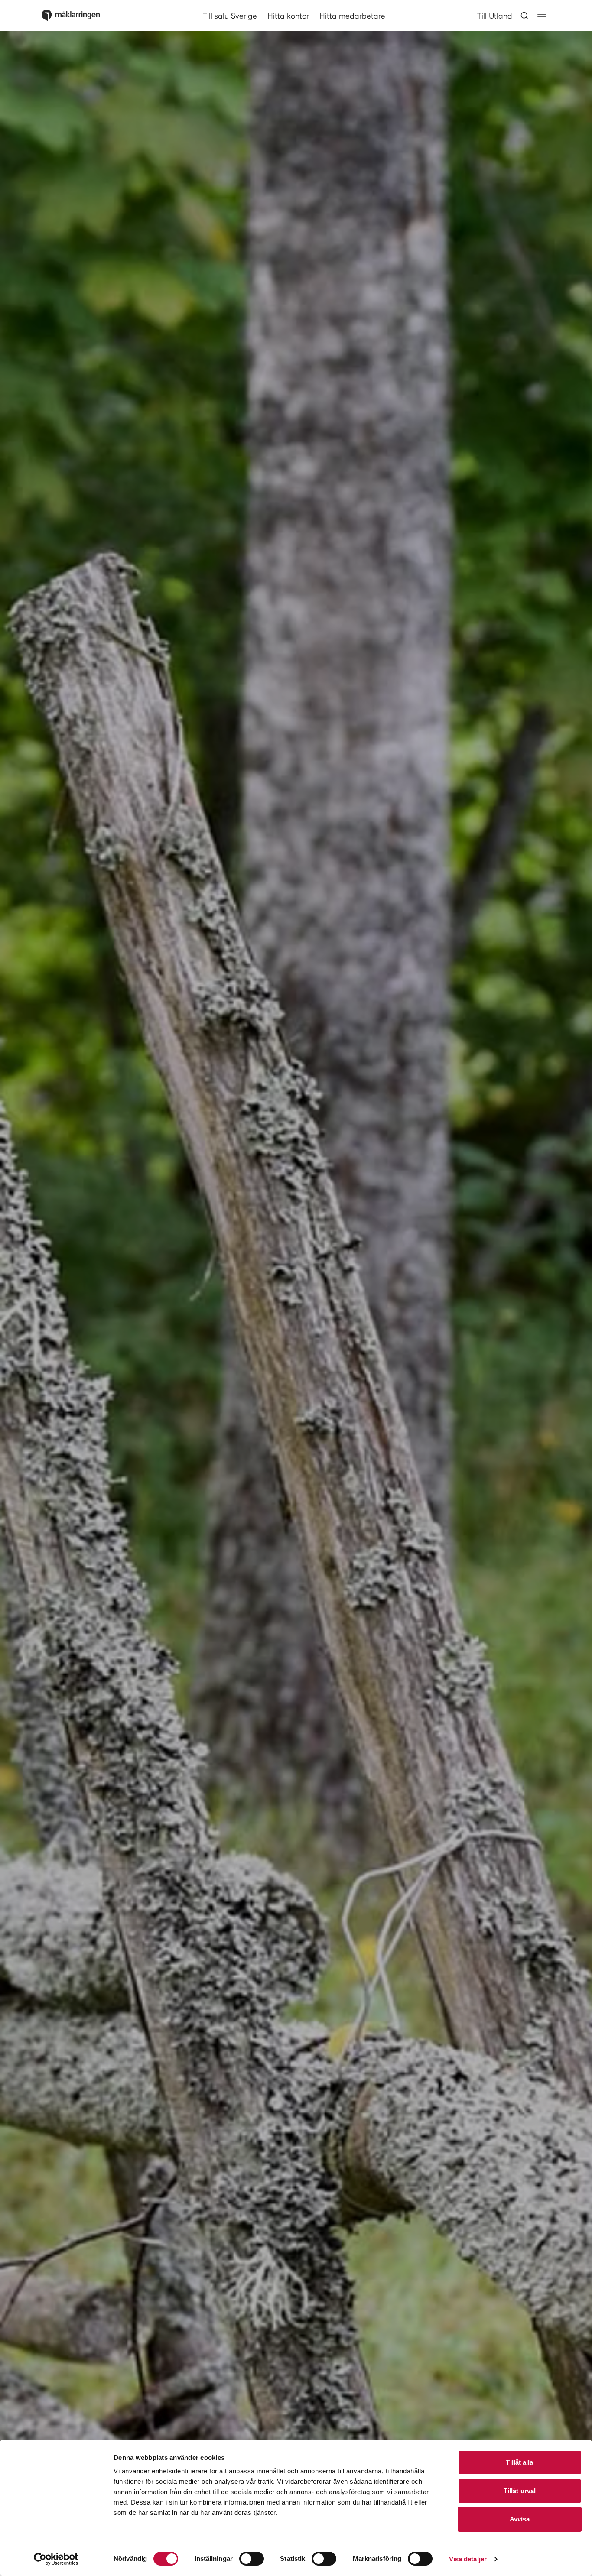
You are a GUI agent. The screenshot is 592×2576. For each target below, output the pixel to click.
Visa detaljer (468, 2559)
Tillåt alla (519, 2462)
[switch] (252, 2559)
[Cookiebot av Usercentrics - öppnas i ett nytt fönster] (56, 2559)
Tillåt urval (520, 2491)
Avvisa (520, 2519)
